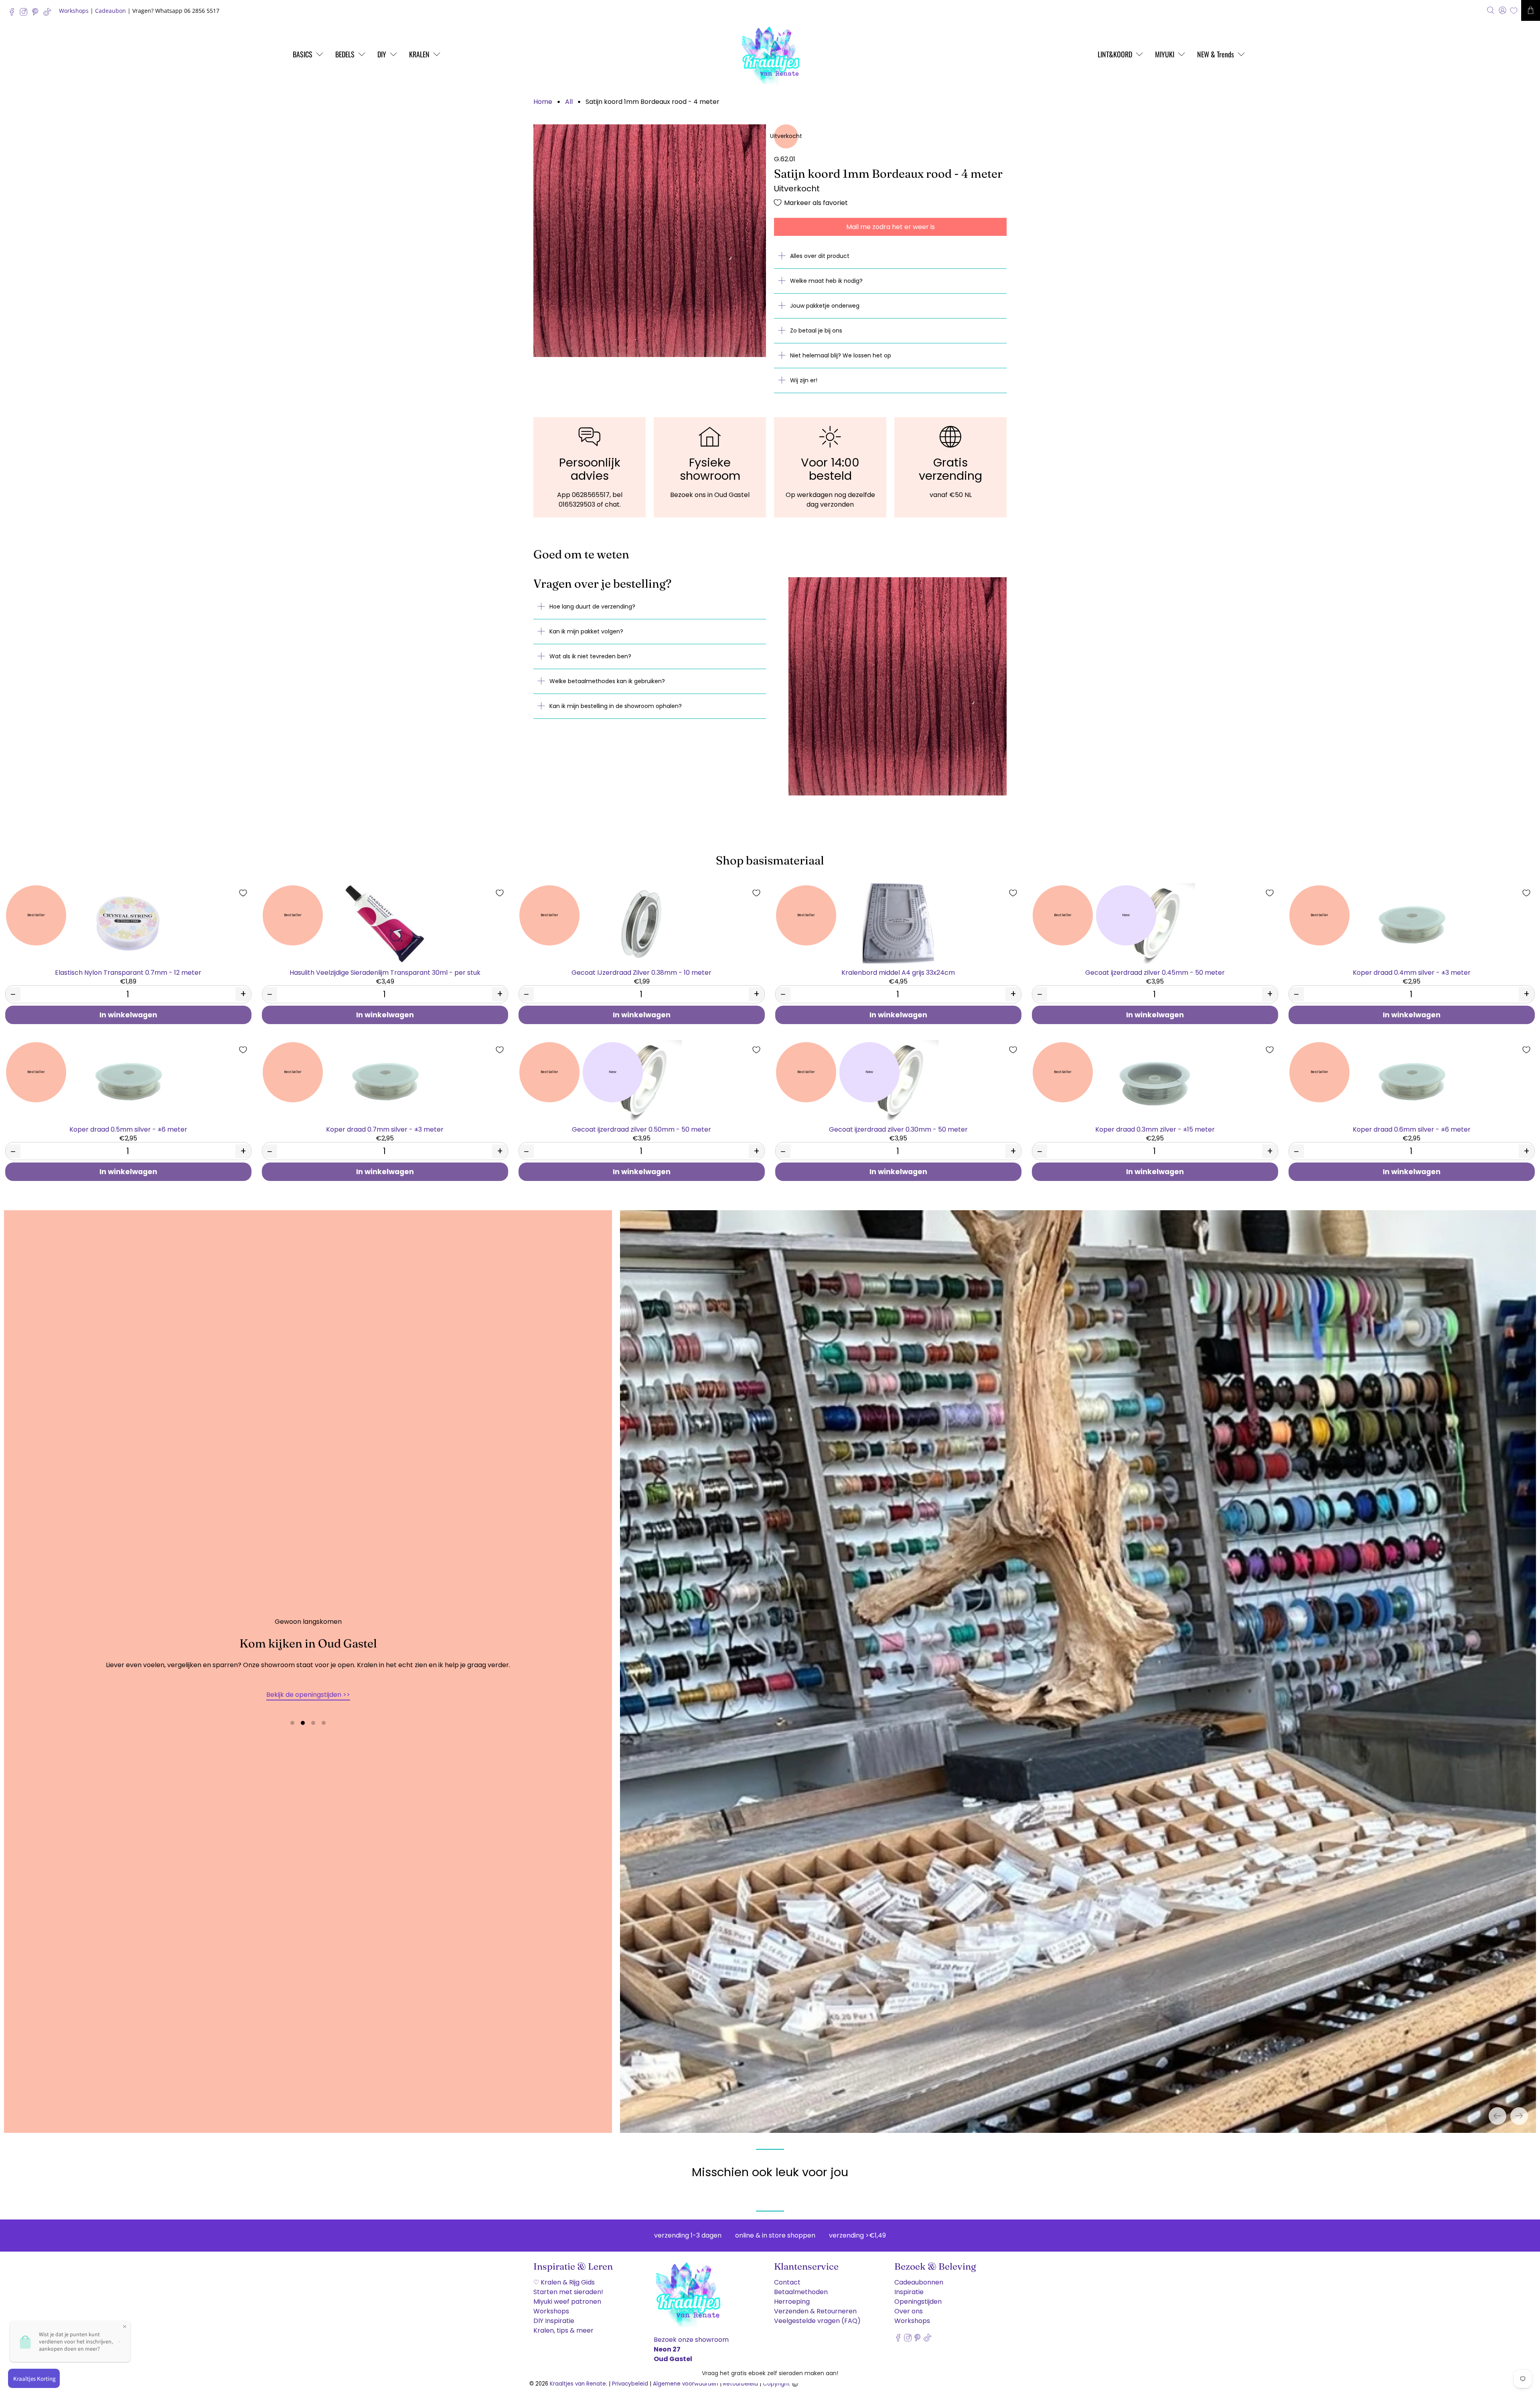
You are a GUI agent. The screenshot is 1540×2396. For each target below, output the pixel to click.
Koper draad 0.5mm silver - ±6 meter (128, 1129)
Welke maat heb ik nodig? (826, 281)
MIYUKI (1165, 54)
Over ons (909, 2305)
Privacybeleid (630, 2378)
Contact (787, 2276)
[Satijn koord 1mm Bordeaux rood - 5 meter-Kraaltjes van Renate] (650, 241)
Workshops (74, 11)
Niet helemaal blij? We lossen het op (841, 355)
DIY (382, 54)
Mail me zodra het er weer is (891, 227)
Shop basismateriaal (770, 860)
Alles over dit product (820, 256)
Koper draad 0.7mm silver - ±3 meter (385, 1129)
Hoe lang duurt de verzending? (592, 607)
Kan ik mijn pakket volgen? (586, 631)
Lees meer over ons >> (308, 1691)
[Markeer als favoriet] (243, 893)
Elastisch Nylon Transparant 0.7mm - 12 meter (128, 972)
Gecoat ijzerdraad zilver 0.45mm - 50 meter (1155, 972)
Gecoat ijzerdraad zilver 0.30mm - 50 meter (898, 1129)
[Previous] (1497, 2110)
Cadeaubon (110, 11)
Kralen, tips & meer (563, 2324)
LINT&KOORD (1115, 54)
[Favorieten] (1514, 11)
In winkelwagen (128, 1015)
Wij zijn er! (804, 380)
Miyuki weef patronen (567, 2296)
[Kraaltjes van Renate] (770, 54)
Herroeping (792, 2296)
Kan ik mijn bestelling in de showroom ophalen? (616, 706)
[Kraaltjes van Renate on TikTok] (49, 14)
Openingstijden (918, 2296)
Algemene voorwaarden (686, 2378)
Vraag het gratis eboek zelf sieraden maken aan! (770, 2373)
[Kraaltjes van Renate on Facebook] (14, 14)
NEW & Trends (1216, 54)
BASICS (303, 54)
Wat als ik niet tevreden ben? (590, 656)
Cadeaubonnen (919, 2276)
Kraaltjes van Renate (578, 2378)
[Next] (1519, 2110)
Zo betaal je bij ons (816, 331)
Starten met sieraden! (568, 2286)
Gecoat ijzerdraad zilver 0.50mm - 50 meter (641, 1129)
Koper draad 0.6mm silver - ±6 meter (1412, 1129)
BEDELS (345, 54)
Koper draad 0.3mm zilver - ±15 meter (1155, 1129)
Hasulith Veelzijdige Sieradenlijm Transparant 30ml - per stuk (385, 972)
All (569, 102)
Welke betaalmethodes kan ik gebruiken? (607, 681)
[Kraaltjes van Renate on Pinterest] (37, 14)
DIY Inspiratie (554, 2315)
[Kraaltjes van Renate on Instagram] (25, 14)
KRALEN (419, 54)
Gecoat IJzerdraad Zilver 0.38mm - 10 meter (641, 972)
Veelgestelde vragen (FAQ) (817, 2315)
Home (543, 102)
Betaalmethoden (801, 2286)
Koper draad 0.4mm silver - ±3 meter (1412, 972)
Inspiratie (909, 2286)
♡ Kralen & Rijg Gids (564, 2276)
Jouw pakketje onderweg (825, 306)
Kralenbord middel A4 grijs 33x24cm (898, 972)
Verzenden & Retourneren (815, 2305)
